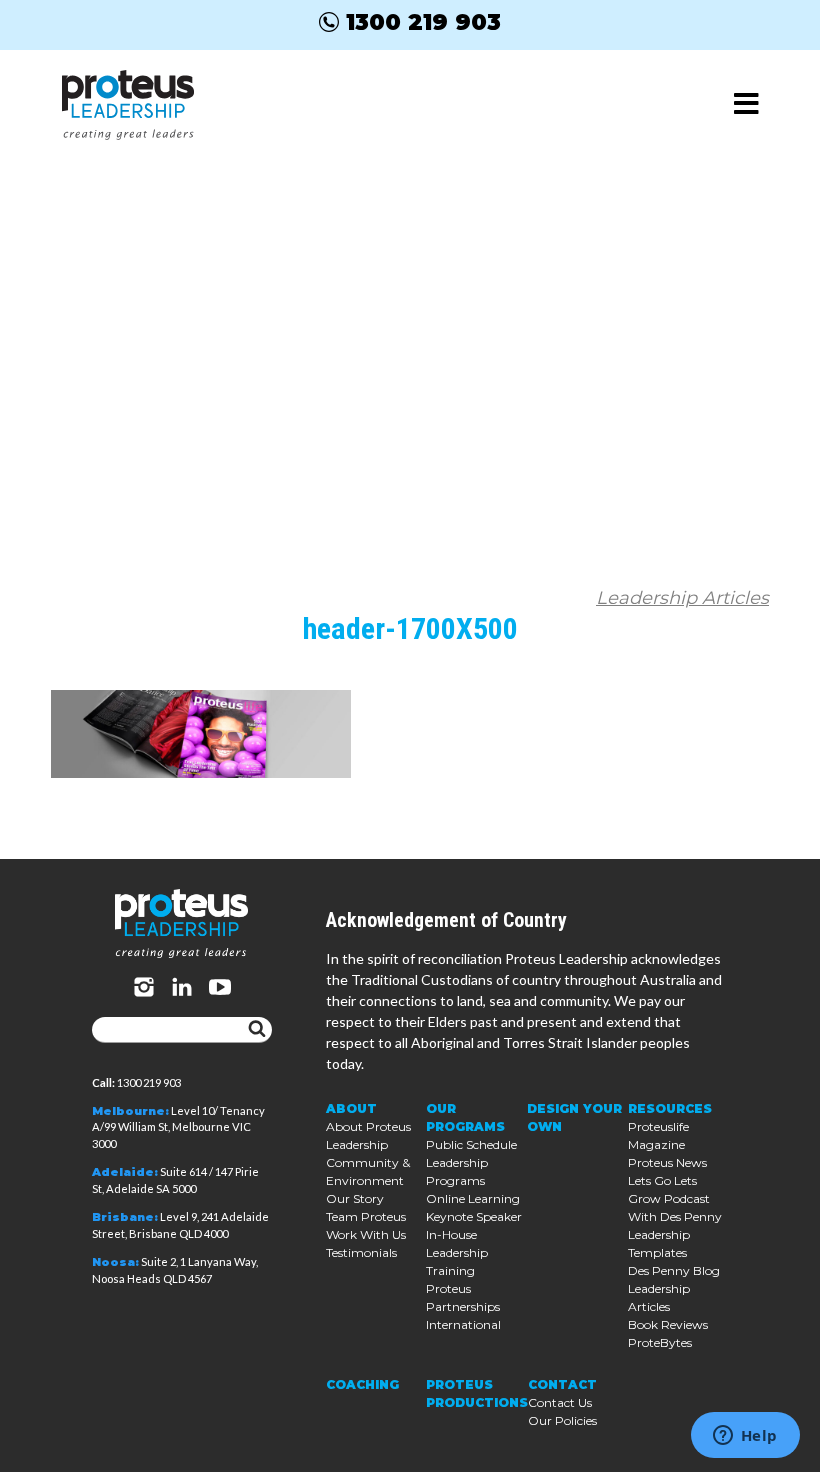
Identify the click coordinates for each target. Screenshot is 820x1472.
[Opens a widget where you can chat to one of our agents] (745, 1437)
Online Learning (473, 1198)
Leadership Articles (682, 598)
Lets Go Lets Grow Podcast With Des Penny (675, 1198)
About (351, 1108)
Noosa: (115, 1262)
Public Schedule (471, 1144)
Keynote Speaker (474, 1216)
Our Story (355, 1198)
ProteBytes (660, 1342)
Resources (670, 1108)
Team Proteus (366, 1216)
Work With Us (366, 1234)
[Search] (257, 1030)
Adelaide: (125, 1172)
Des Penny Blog (674, 1270)
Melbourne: (130, 1111)
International (463, 1324)
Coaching (362, 1384)
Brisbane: (125, 1217)
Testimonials (361, 1252)
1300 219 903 (423, 22)
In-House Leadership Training (457, 1252)
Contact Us (560, 1402)
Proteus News (667, 1162)
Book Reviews (668, 1324)
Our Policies (562, 1420)
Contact (562, 1384)
